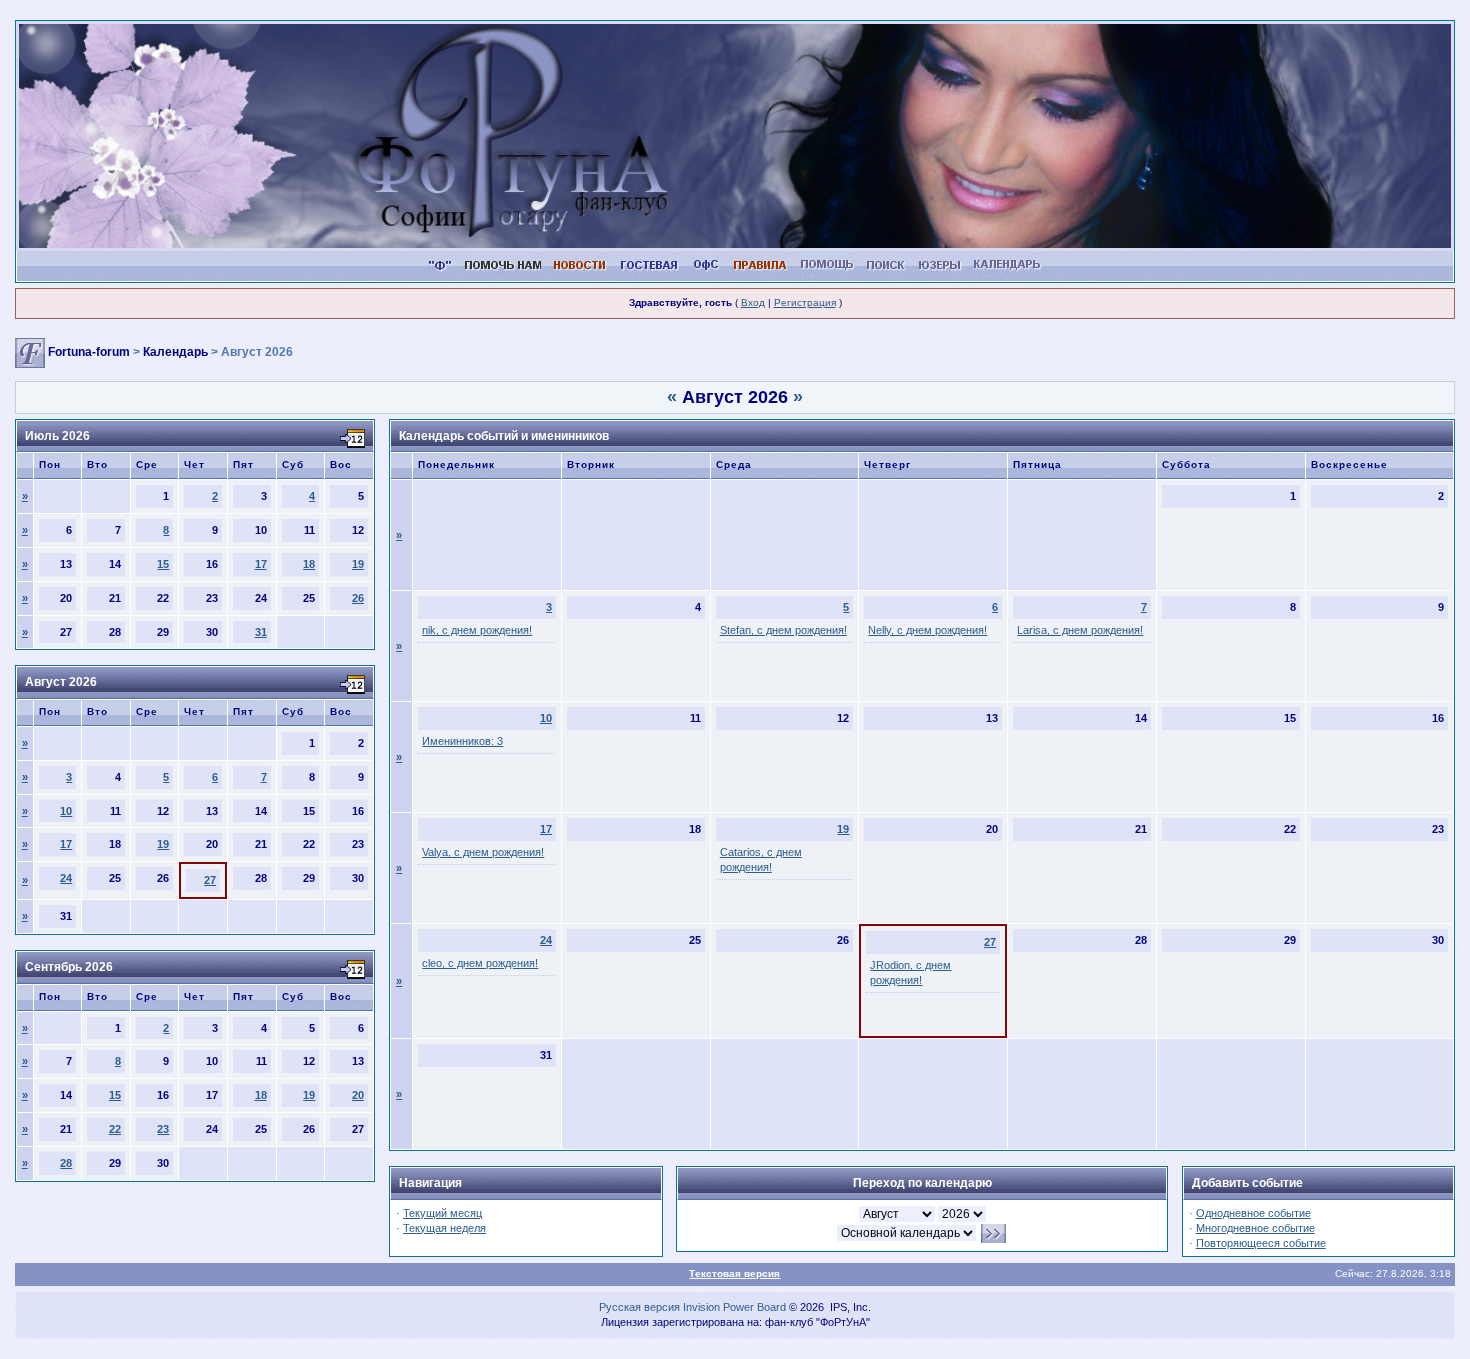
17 (261, 564)
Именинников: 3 (462, 741)
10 (66, 811)
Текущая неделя (444, 1228)
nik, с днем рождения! (477, 630)
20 (358, 1095)
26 (358, 598)
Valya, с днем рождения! (483, 852)
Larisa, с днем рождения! (1080, 630)
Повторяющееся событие (1261, 1243)
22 (115, 1129)
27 (210, 880)
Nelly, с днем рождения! (927, 630)
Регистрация (805, 302)
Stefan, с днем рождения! (783, 630)
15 (163, 564)
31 (261, 632)
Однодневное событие (1253, 1213)
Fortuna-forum (89, 352)
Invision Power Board (734, 1307)
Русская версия (639, 1307)
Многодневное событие (1255, 1228)
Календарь (175, 352)
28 (66, 1163)
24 (66, 878)
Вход (753, 302)
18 (309, 564)
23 (163, 1129)
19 (358, 564)
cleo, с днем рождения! (480, 963)
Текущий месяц (442, 1213)
